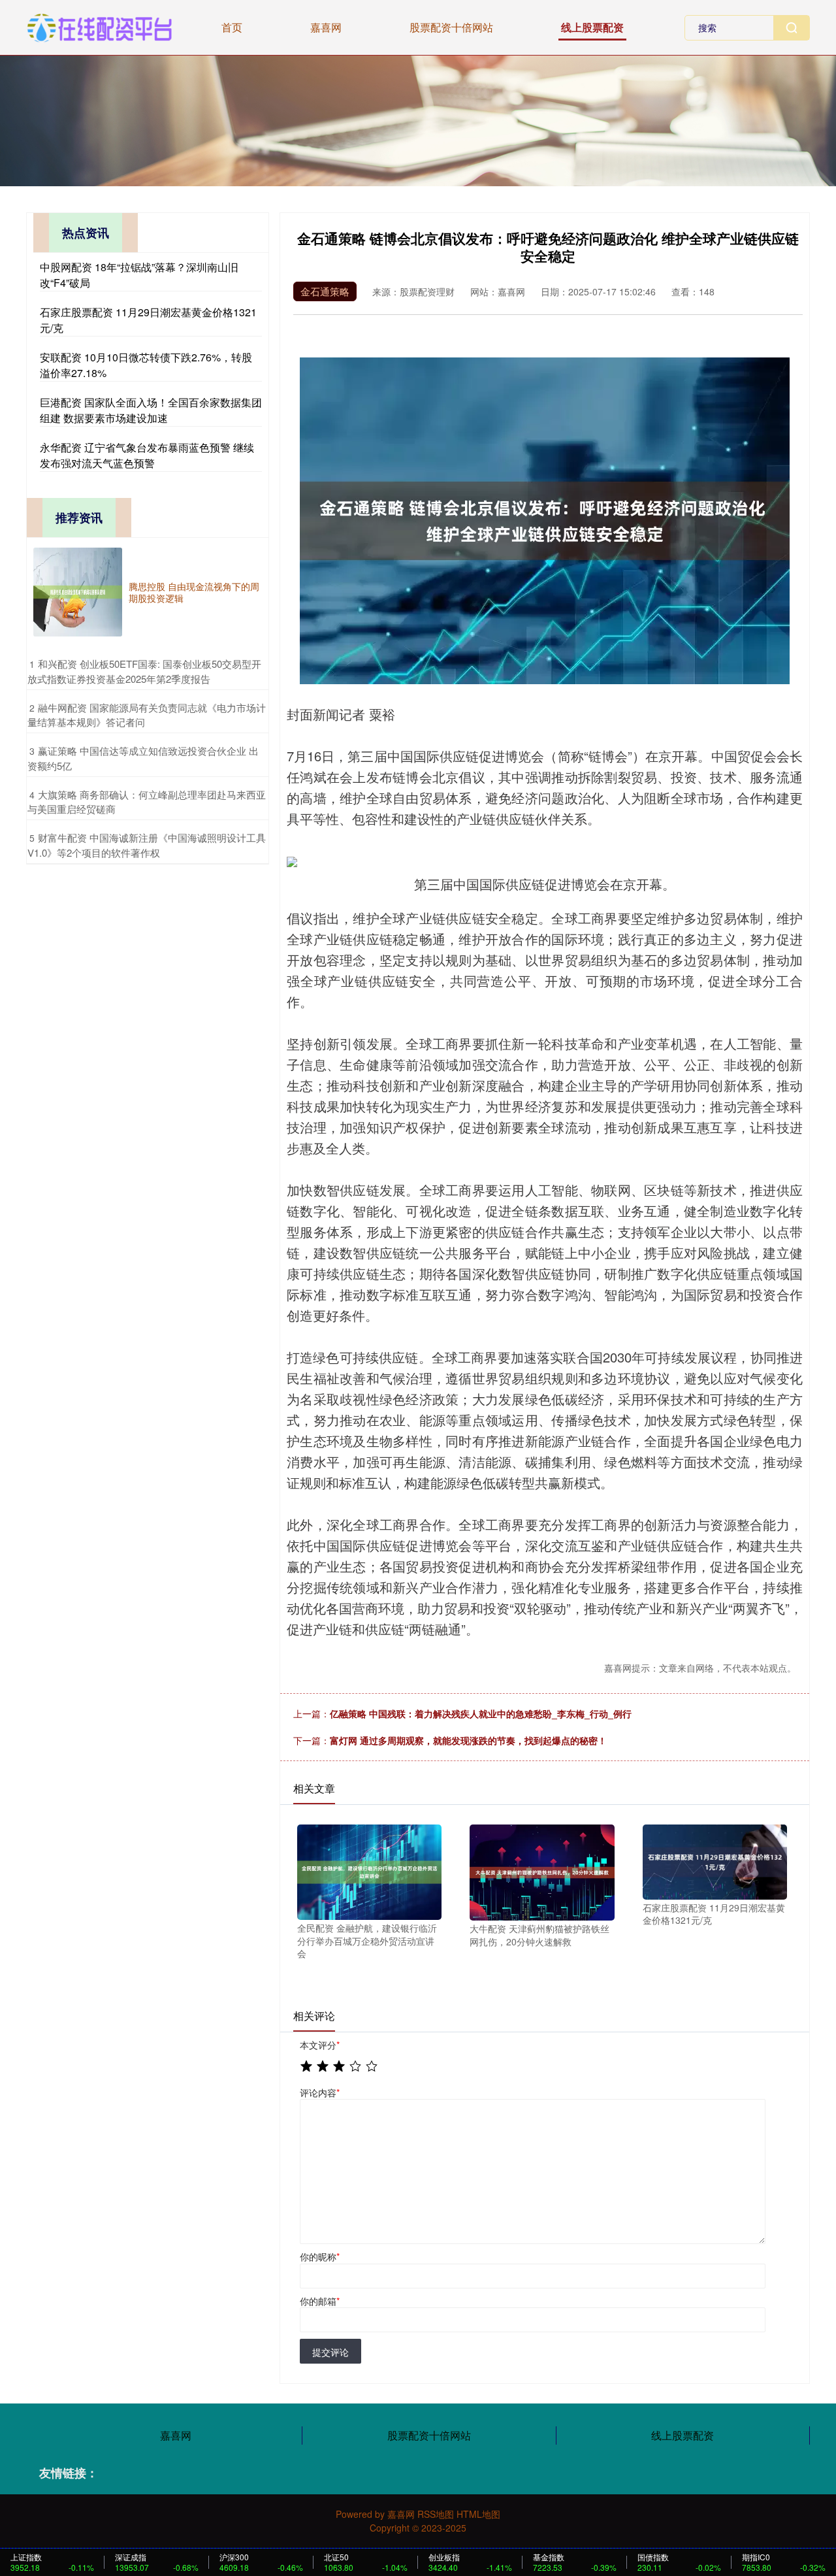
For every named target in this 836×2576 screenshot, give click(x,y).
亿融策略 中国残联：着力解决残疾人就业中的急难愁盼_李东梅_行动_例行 (481, 1713)
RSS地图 (436, 2514)
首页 (232, 27)
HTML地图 (478, 2514)
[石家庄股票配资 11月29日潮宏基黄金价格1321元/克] (715, 1860)
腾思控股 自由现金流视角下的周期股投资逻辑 (194, 592)
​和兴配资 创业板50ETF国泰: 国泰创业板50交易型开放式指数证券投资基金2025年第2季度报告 (144, 671)
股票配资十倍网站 (451, 27)
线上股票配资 (592, 27)
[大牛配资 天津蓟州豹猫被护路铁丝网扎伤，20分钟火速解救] (542, 1871)
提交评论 (330, 2352)
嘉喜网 (326, 27)
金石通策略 (325, 291)
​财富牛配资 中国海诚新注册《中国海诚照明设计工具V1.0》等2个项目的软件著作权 (147, 845)
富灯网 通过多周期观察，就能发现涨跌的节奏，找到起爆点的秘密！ (468, 1740)
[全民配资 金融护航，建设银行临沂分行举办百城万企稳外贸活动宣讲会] (369, 1871)
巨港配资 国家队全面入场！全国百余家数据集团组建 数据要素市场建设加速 (151, 410)
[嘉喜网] (100, 26)
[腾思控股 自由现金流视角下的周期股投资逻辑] (78, 592)
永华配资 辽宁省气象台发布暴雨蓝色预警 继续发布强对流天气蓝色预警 (147, 455)
